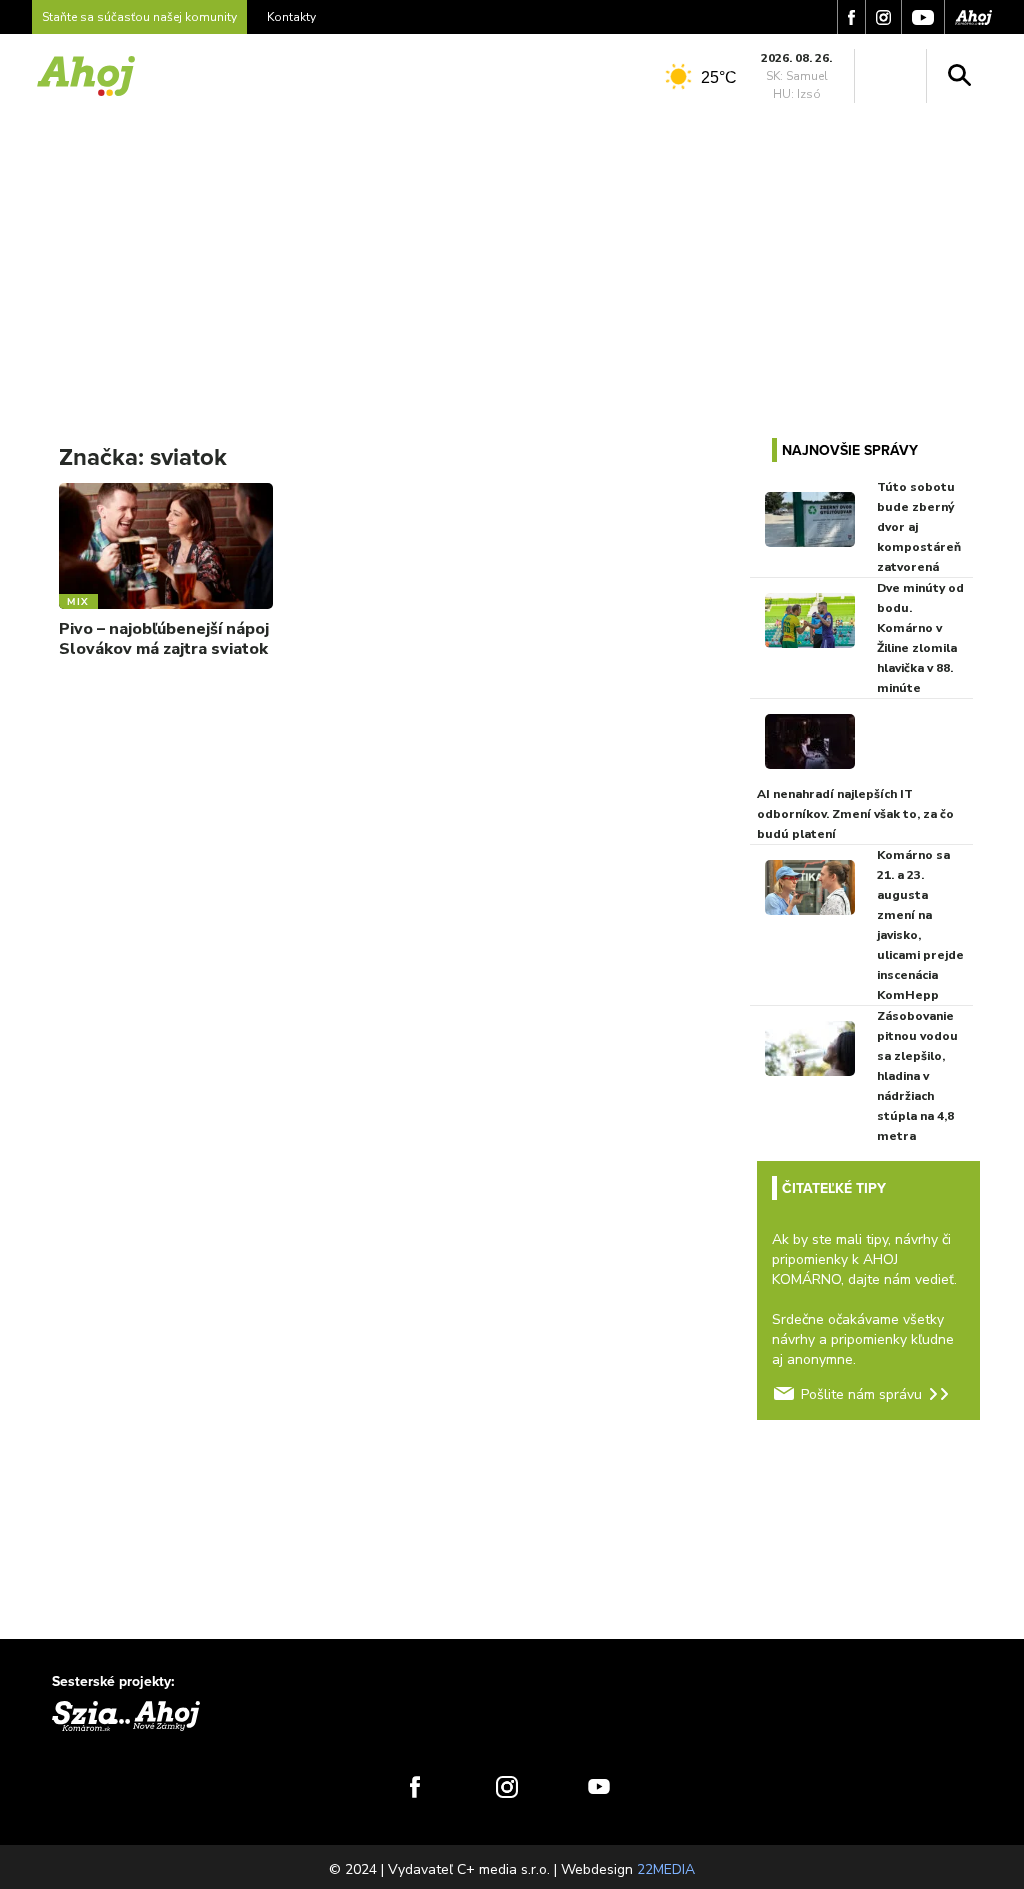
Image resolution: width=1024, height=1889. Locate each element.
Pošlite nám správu (861, 1394)
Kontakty (291, 17)
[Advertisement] (512, 258)
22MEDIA (666, 1869)
